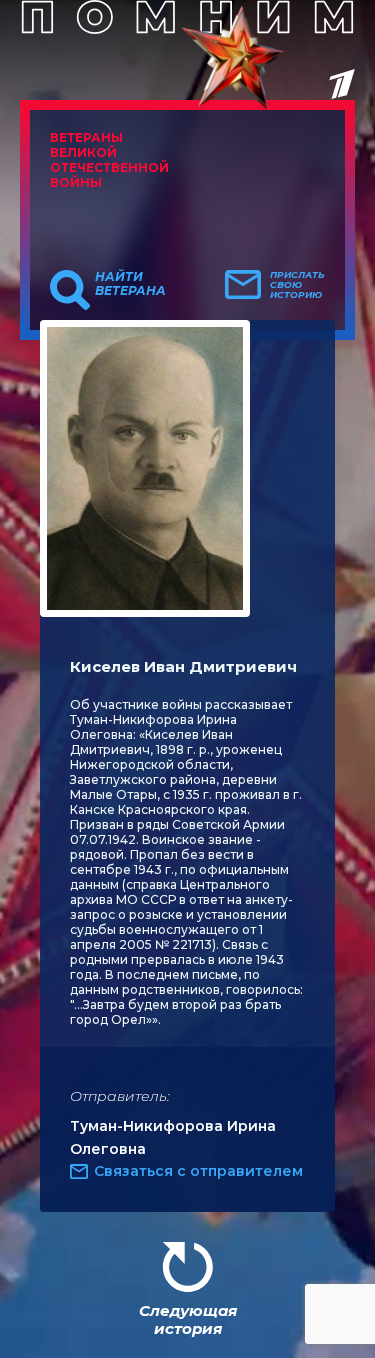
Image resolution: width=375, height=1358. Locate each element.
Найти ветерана (130, 284)
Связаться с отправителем (198, 1171)
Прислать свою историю (297, 285)
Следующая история (188, 1319)
